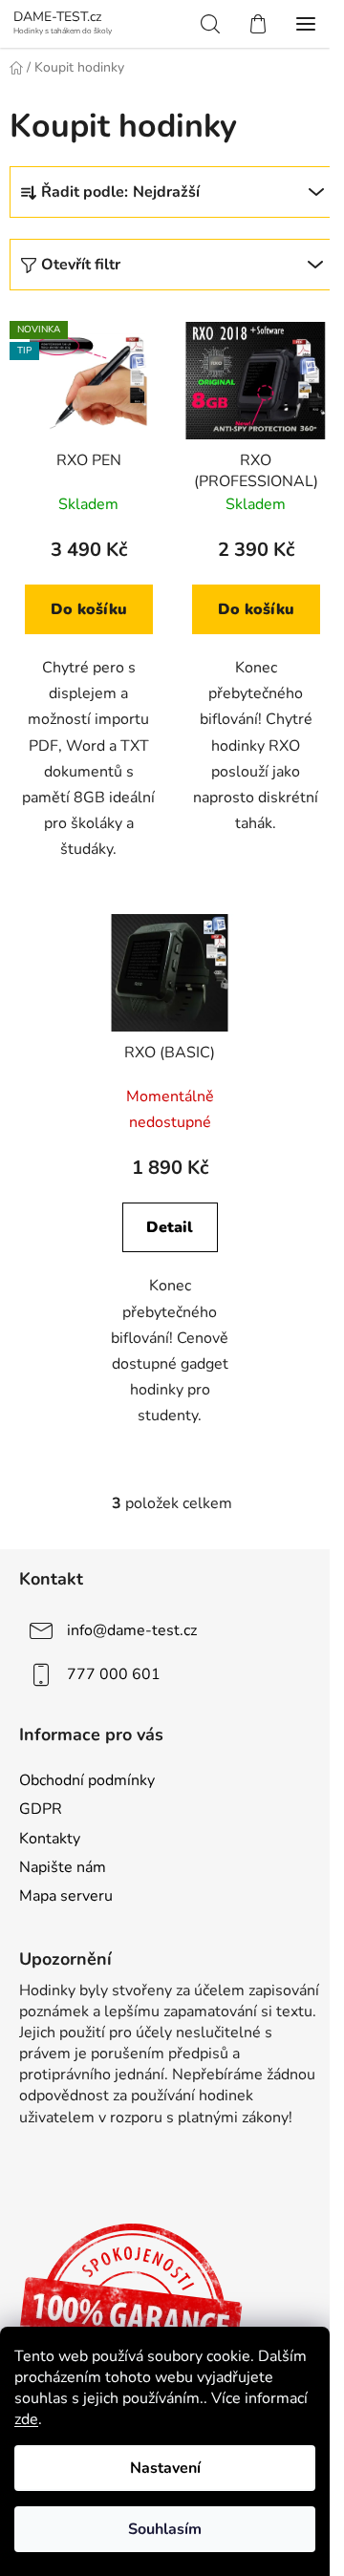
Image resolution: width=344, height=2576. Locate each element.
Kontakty (50, 1839)
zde (26, 2419)
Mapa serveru (66, 1896)
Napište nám (63, 1867)
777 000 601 (114, 1674)
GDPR (41, 1809)
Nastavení (165, 2468)
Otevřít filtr (81, 265)
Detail (170, 1227)
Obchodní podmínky (87, 1780)
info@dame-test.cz (132, 1630)
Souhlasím (165, 2529)
